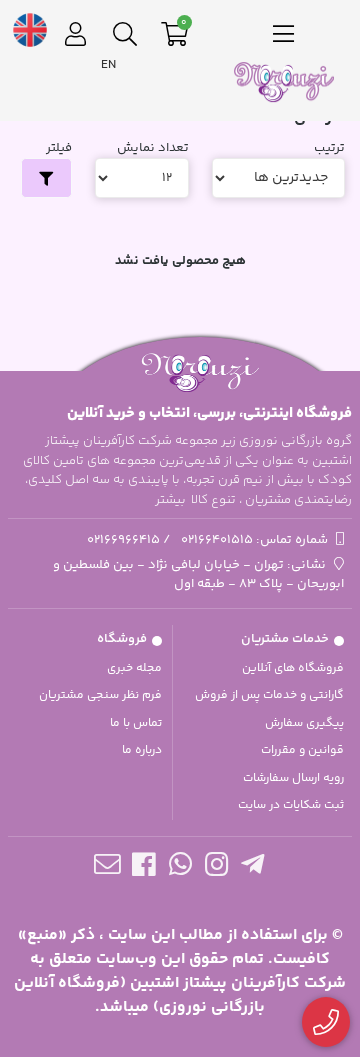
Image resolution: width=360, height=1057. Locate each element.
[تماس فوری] (326, 1022)
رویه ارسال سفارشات (293, 778)
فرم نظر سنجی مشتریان (100, 695)
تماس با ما (136, 723)
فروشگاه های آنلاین (293, 668)
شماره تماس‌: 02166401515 (254, 540)
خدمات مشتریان (285, 639)
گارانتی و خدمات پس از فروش (269, 695)
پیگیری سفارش (304, 723)
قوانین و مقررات (302, 750)
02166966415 (123, 540)
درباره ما (142, 750)
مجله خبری (134, 668)
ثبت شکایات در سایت (291, 805)
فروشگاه (122, 639)
